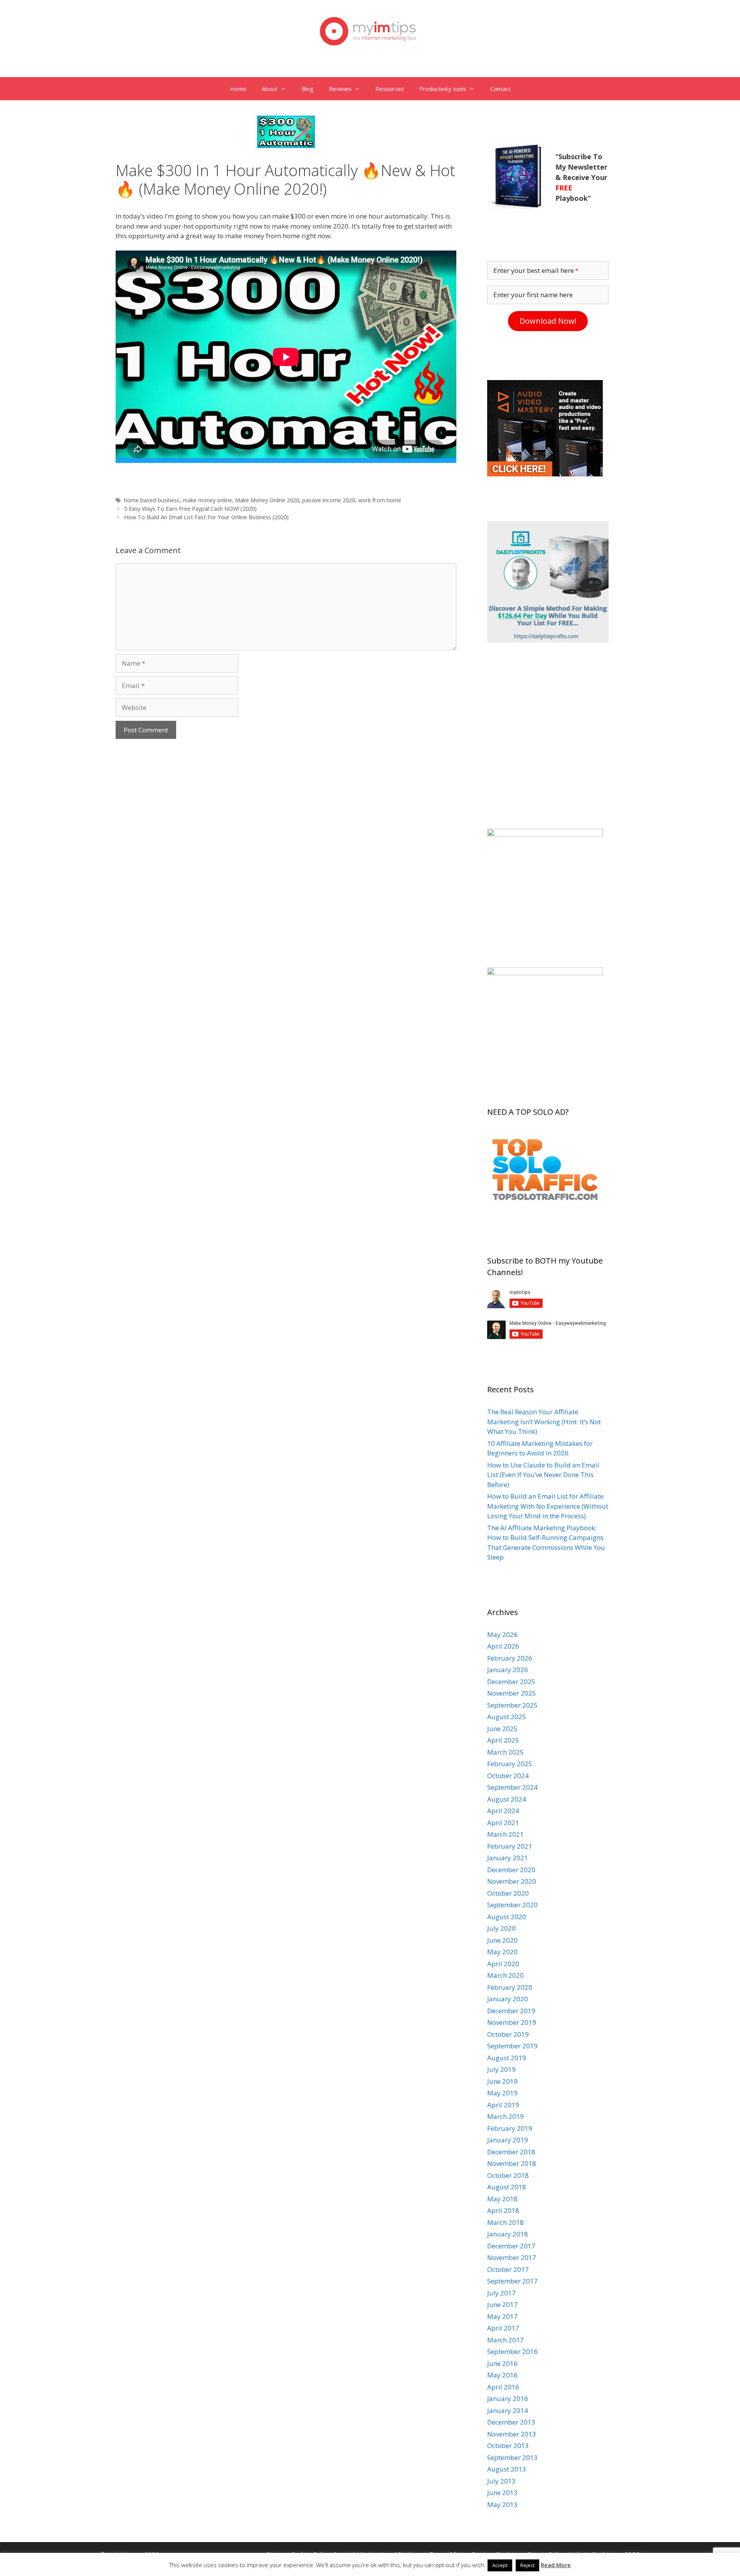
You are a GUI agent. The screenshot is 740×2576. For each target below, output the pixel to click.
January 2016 (508, 2398)
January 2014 (508, 2410)
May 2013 (502, 2504)
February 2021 (510, 1846)
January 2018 (508, 2234)
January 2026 (508, 1670)
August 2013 (507, 2469)
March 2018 (505, 2222)
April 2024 (503, 1811)
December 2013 (511, 2422)
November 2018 (512, 2163)
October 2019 (508, 2034)
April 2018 (503, 2210)
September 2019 (512, 2046)
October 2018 (508, 2175)
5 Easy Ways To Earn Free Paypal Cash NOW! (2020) (190, 509)
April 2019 (503, 2105)
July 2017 (501, 2293)
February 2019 (510, 2128)
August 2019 (507, 2058)
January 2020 (508, 1999)
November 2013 (512, 2434)
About (270, 89)
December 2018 (511, 2152)
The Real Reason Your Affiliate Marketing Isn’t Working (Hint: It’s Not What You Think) (544, 1422)
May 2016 (502, 2375)
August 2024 (507, 1799)
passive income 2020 (329, 500)
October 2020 (508, 1893)
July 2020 (501, 1928)
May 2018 (502, 2199)
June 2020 (502, 1940)
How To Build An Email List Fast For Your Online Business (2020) (206, 517)
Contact (500, 89)
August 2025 (507, 1717)
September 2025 (512, 1705)
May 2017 (502, 2316)
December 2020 (511, 1870)
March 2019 (505, 2116)
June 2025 (502, 1729)
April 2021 (503, 1823)
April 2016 (503, 2387)
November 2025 (512, 1693)
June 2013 (502, 2493)
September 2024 (512, 1787)
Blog (307, 89)
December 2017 (511, 2246)
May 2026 (502, 1635)
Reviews (340, 89)
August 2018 (507, 2187)
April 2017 (503, 2328)
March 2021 (505, 1834)
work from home (380, 500)
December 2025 (511, 1682)
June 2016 (502, 2363)
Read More (556, 2565)
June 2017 (502, 2304)
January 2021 (508, 1858)
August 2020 (507, 1917)
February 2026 (510, 1658)
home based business (152, 500)
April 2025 (503, 1740)
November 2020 (512, 1881)
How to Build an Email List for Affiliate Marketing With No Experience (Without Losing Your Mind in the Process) (548, 1506)
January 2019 (508, 2140)
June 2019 (502, 2081)
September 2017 (512, 2281)
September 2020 (512, 1905)
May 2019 (502, 2093)
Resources (390, 89)
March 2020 (505, 1975)
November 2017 (512, 2257)
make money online (207, 500)
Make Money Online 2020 (267, 500)
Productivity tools (443, 89)
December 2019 (511, 2011)
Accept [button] (500, 2565)
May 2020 (502, 1952)
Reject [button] (527, 2565)
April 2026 (503, 1646)
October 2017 (508, 2269)
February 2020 (510, 1987)
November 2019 (512, 2022)
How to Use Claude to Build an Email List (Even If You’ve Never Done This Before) (543, 1475)
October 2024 (508, 1776)
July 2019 (501, 2069)
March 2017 (505, 2340)
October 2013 (508, 2446)
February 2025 (510, 1764)
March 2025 (505, 1752)
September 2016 (512, 2351)
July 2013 (501, 2481)
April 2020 (503, 1964)
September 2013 (512, 2457)
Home (238, 89)
